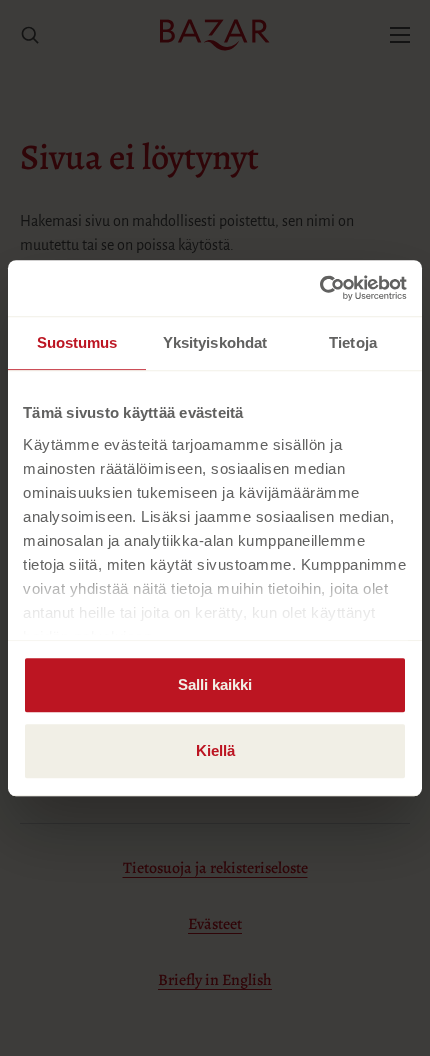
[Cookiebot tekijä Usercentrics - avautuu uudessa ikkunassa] (319, 288)
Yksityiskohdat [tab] (215, 342)
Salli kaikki (215, 684)
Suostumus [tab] (77, 342)
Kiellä (215, 750)
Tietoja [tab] (353, 342)
